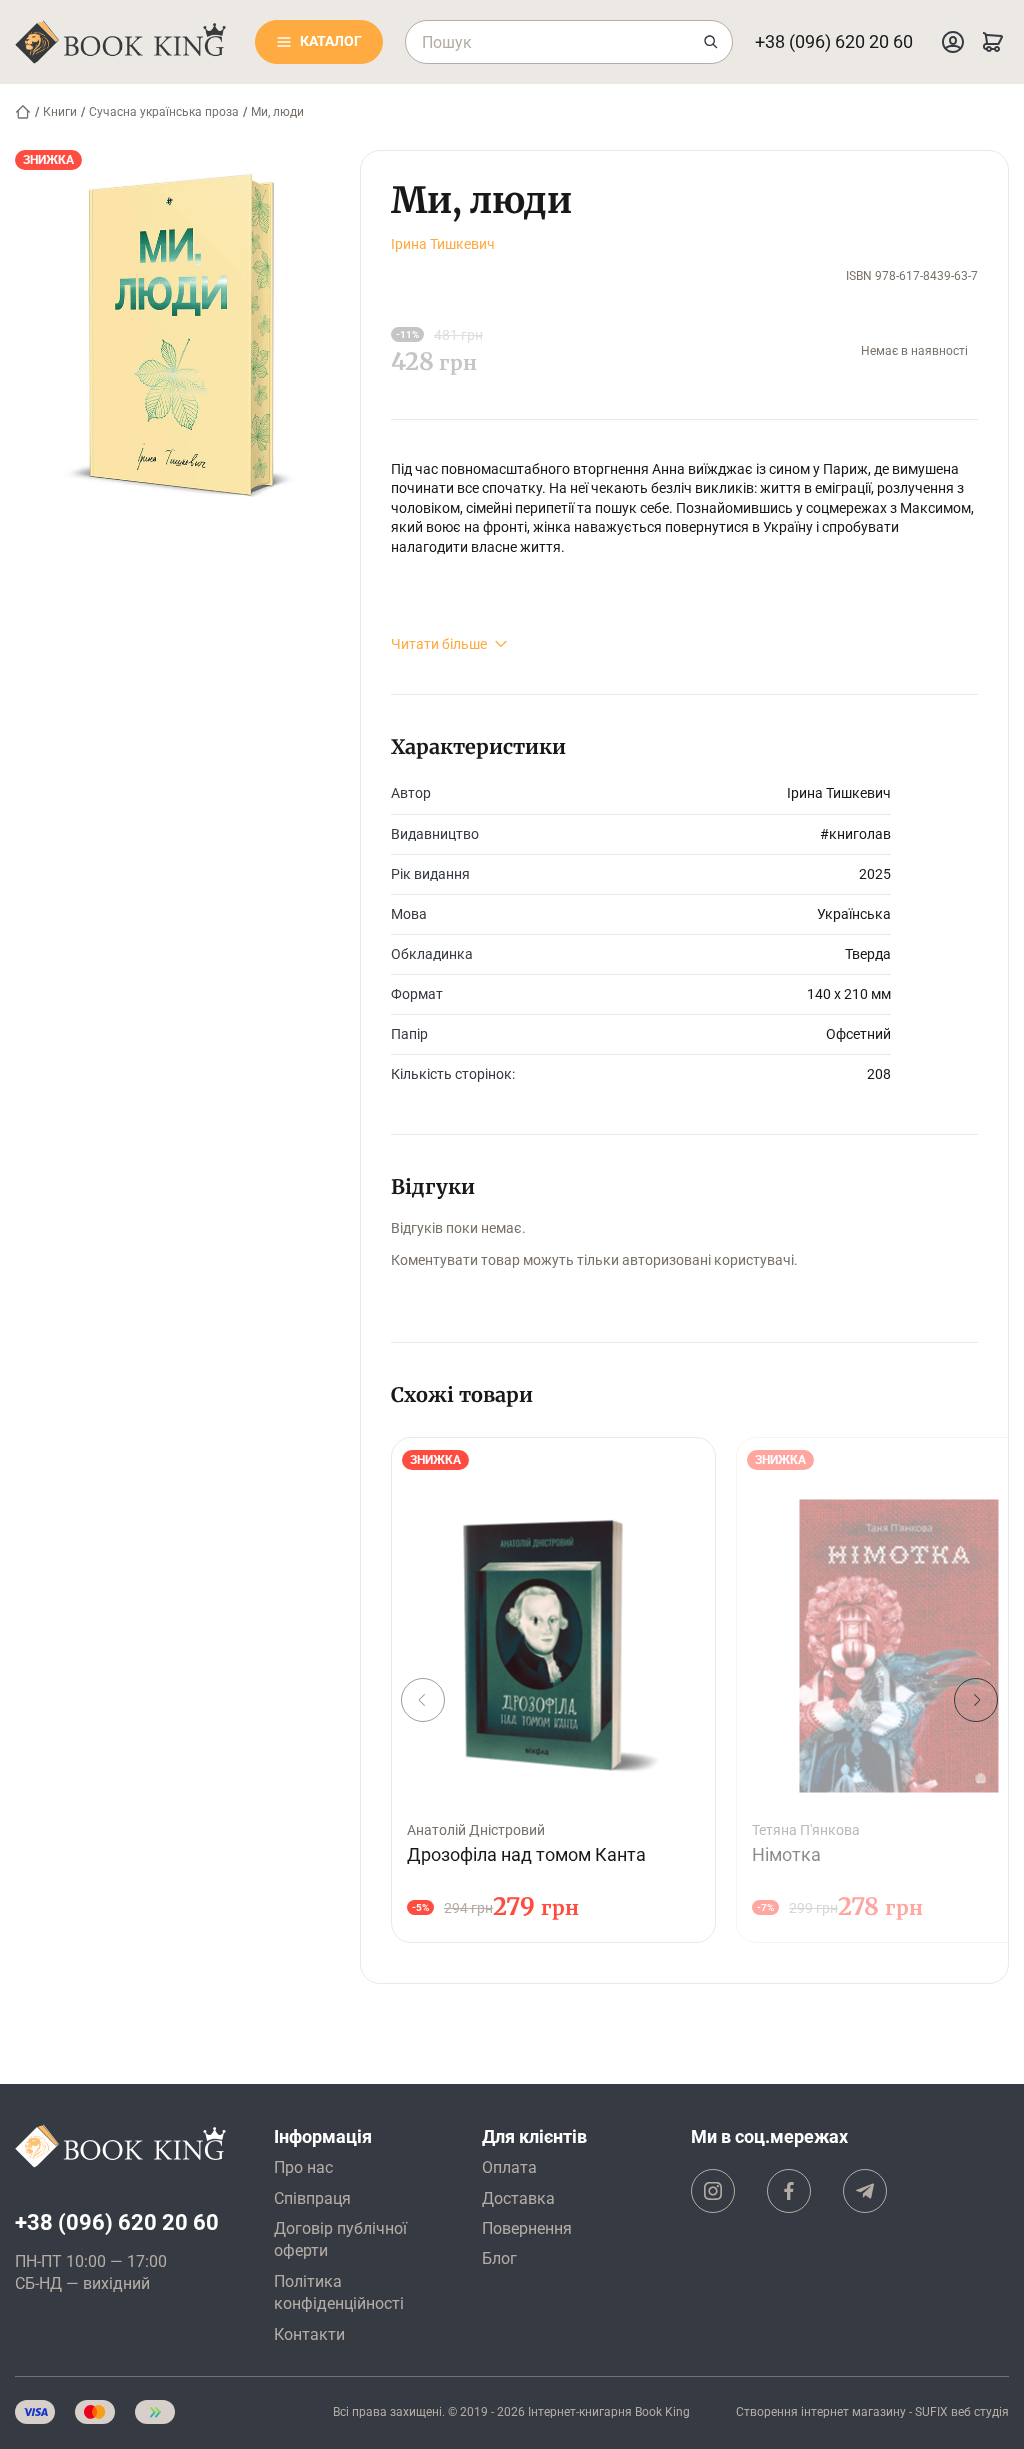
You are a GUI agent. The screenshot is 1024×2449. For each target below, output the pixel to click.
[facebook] (789, 2191)
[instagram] (713, 2191)
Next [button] (976, 1700)
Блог (499, 2258)
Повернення (527, 2228)
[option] (553, 1690)
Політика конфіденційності (339, 2292)
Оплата (509, 2167)
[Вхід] (953, 42)
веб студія (980, 2412)
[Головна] (23, 112)
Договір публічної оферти (340, 2239)
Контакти (309, 2334)
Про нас (303, 2167)
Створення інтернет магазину (821, 2412)
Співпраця (312, 2198)
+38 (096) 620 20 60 (834, 41)
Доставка (518, 2198)
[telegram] (865, 2191)
